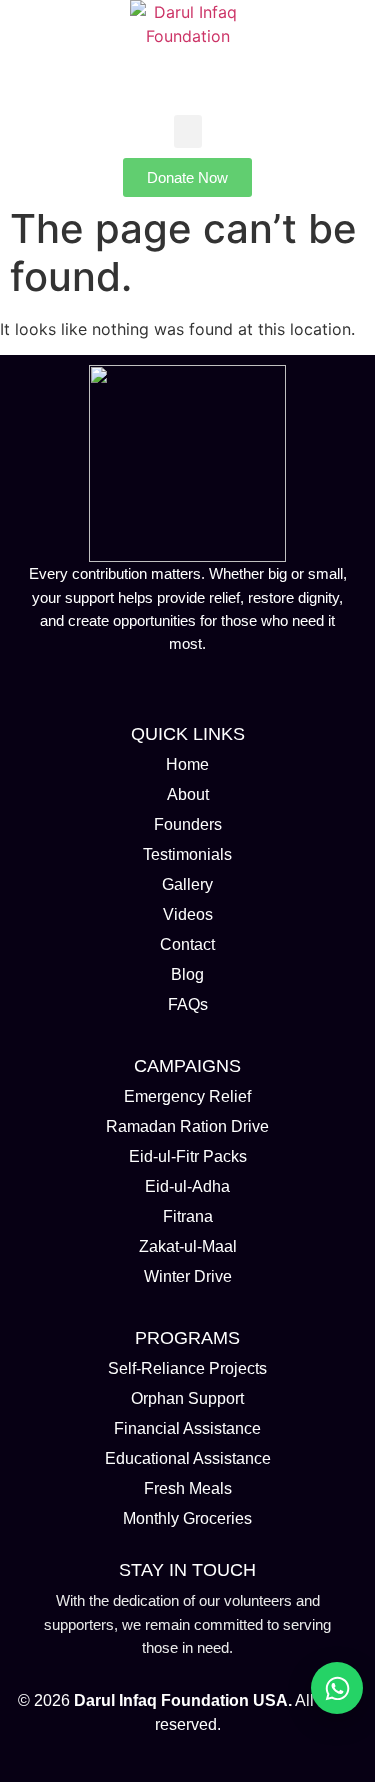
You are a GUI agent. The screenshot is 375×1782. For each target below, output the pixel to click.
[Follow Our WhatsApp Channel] (337, 1688)
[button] (188, 131)
